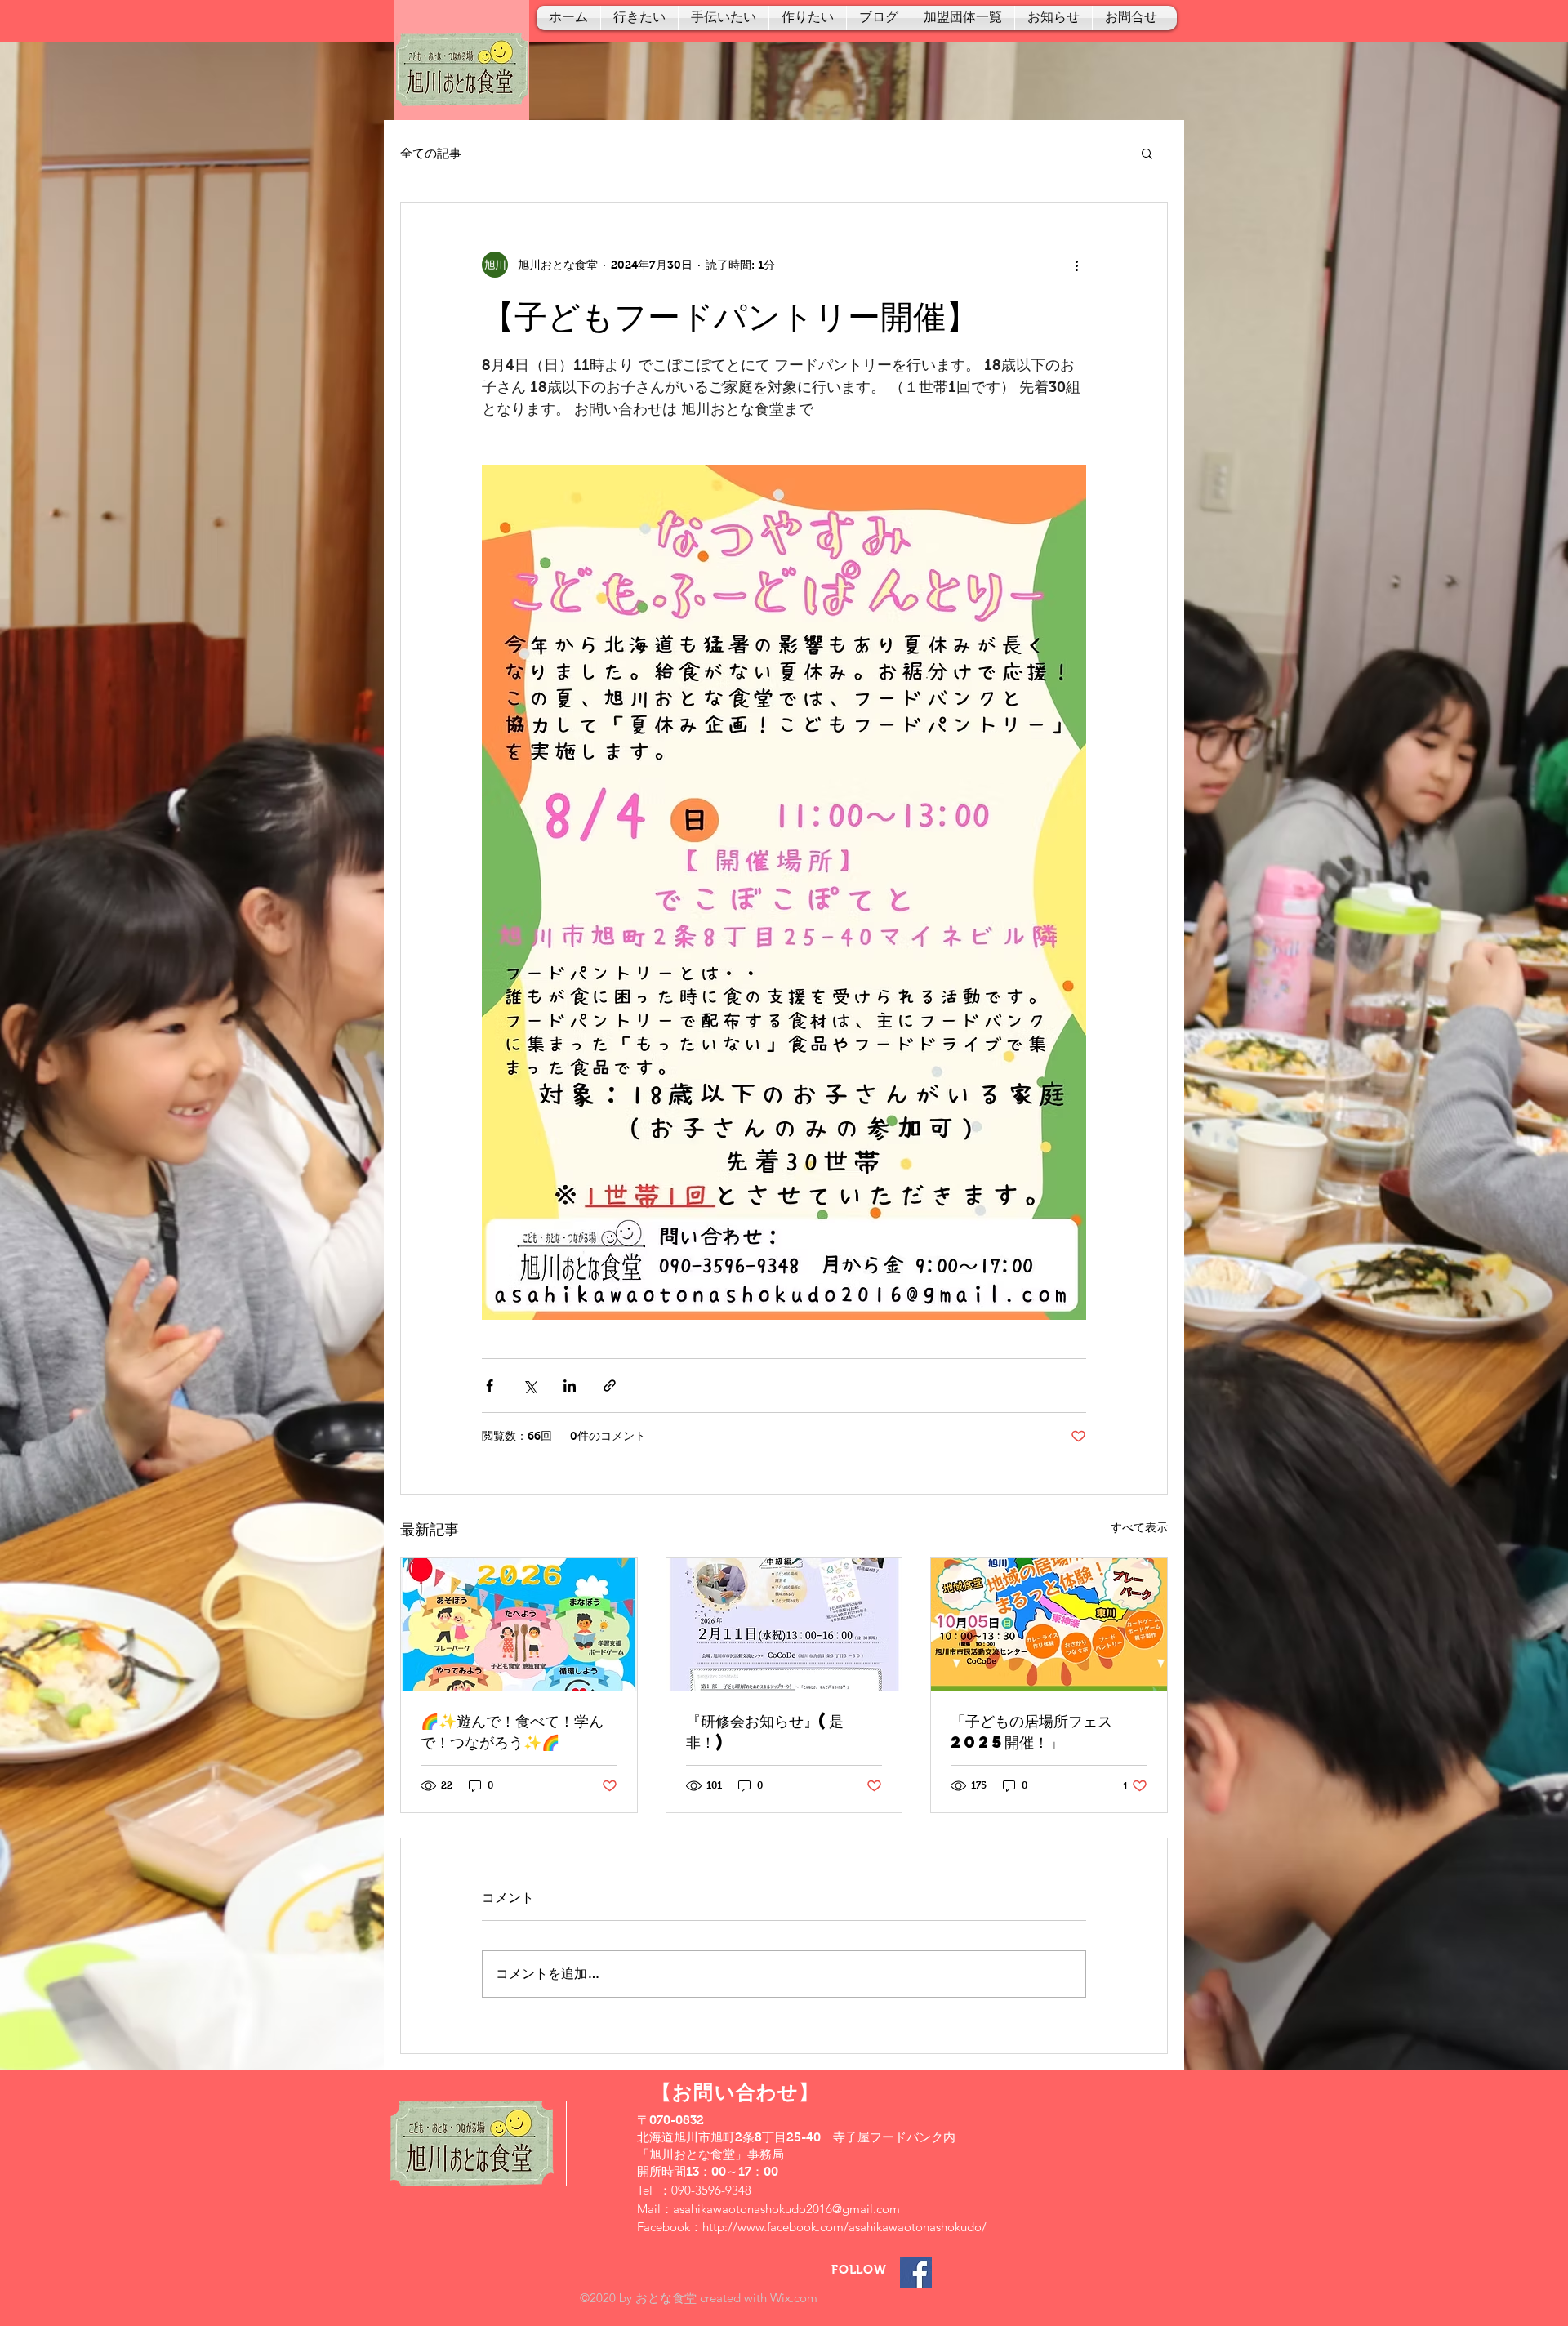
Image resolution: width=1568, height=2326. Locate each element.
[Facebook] (916, 2273)
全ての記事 (431, 153)
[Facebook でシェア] (490, 1386)
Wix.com (794, 2298)
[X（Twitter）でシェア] (530, 1386)
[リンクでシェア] (610, 1386)
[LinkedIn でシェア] (570, 1386)
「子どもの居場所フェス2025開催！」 (1031, 1731)
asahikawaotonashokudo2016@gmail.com (786, 2209)
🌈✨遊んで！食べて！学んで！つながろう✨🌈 (512, 1731)
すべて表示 (1139, 1527)
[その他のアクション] (1076, 265)
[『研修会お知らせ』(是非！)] (784, 1624)
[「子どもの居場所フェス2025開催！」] (1049, 1624)
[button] (1147, 153)
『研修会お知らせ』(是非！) (765, 1731)
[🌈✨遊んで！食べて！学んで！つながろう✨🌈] (519, 1624)
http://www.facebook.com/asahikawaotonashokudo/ (844, 2227)
